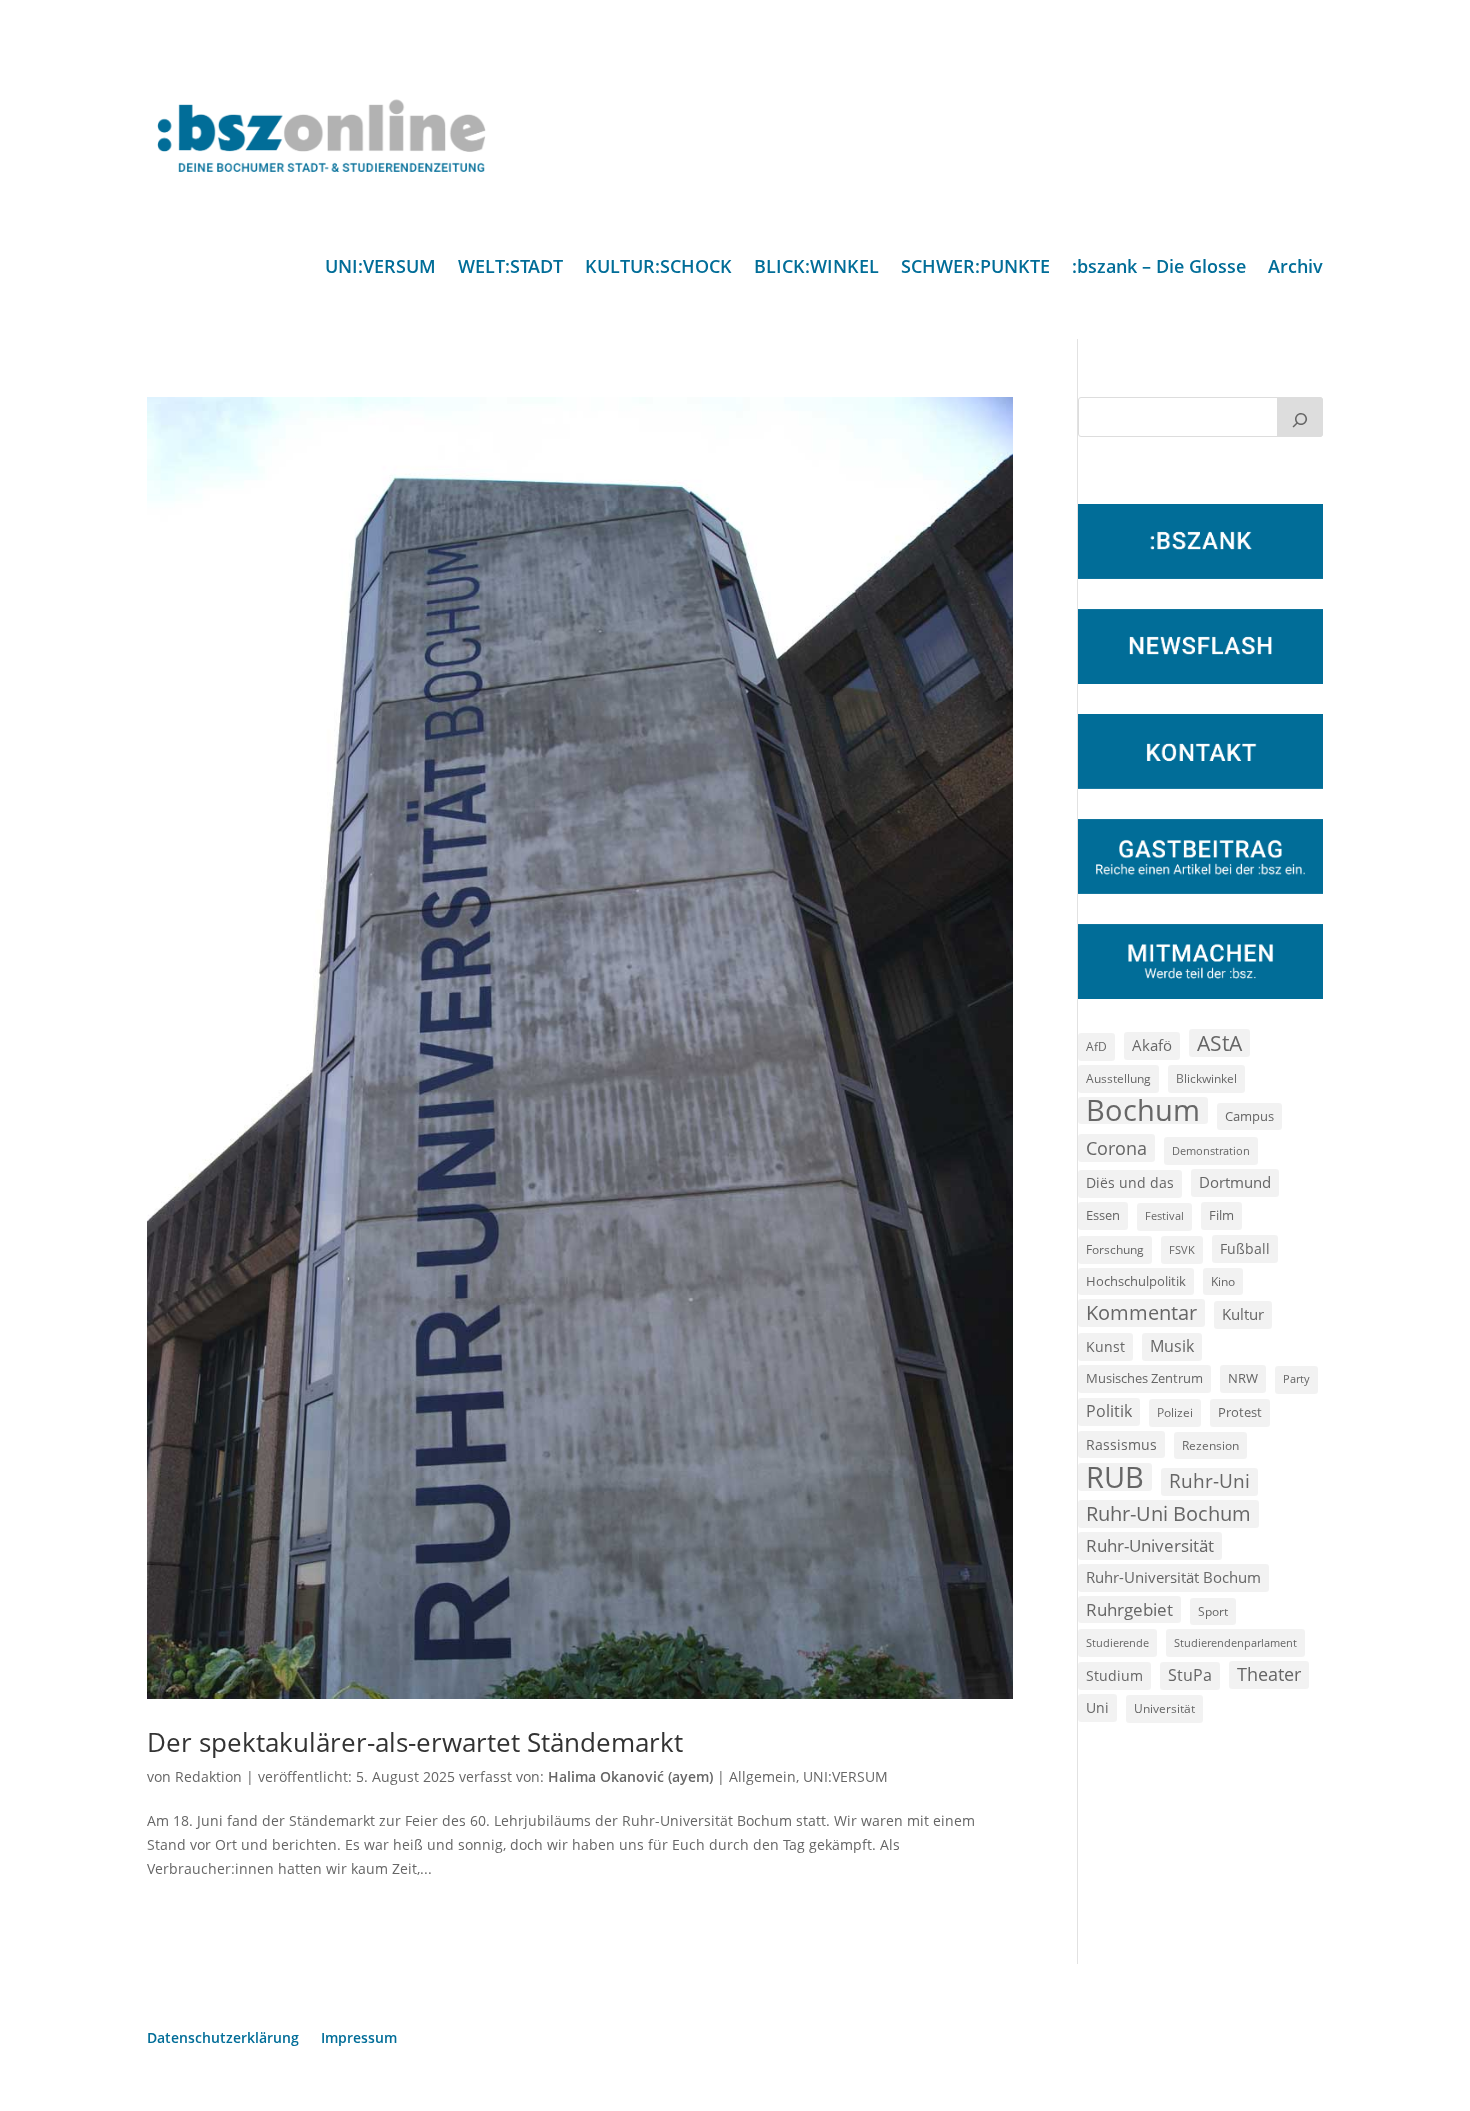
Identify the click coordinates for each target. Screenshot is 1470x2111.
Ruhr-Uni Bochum (1168, 1513)
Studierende (1117, 1642)
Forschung (1115, 1249)
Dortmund (1235, 1182)
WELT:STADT (510, 268)
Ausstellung (1118, 1078)
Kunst (1105, 1346)
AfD (1096, 1046)
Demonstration (1211, 1150)
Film (1221, 1215)
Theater (1269, 1674)
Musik (1172, 1346)
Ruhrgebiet (1129, 1609)
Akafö (1152, 1045)
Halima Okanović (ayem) (630, 1776)
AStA (1219, 1043)
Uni (1097, 1707)
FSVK (1182, 1249)
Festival (1164, 1216)
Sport (1213, 1611)
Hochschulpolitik (1136, 1281)
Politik (1109, 1411)
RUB (1115, 1477)
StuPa (1190, 1675)
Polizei (1175, 1412)
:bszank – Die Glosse (1159, 268)
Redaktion (208, 1776)
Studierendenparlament (1235, 1642)
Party (1296, 1379)
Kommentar (1141, 1312)
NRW (1243, 1378)
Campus (1249, 1116)
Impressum (359, 2039)
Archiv (1295, 268)
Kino (1223, 1281)
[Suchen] (1300, 417)
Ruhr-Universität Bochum (1173, 1577)
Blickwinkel (1206, 1078)
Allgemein (762, 1776)
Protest (1240, 1412)
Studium (1114, 1675)
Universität (1164, 1708)
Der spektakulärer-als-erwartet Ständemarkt (415, 1742)
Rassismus (1121, 1444)
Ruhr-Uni (1209, 1481)
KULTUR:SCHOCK (658, 268)
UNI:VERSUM (380, 268)
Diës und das (1130, 1183)
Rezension (1210, 1445)
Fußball (1245, 1248)
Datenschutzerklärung (223, 2039)
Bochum (1143, 1111)
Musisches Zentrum (1144, 1378)
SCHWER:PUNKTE (975, 268)
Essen (1103, 1215)
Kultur (1243, 1314)
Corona (1116, 1147)
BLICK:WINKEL (816, 268)
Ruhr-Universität (1150, 1545)
